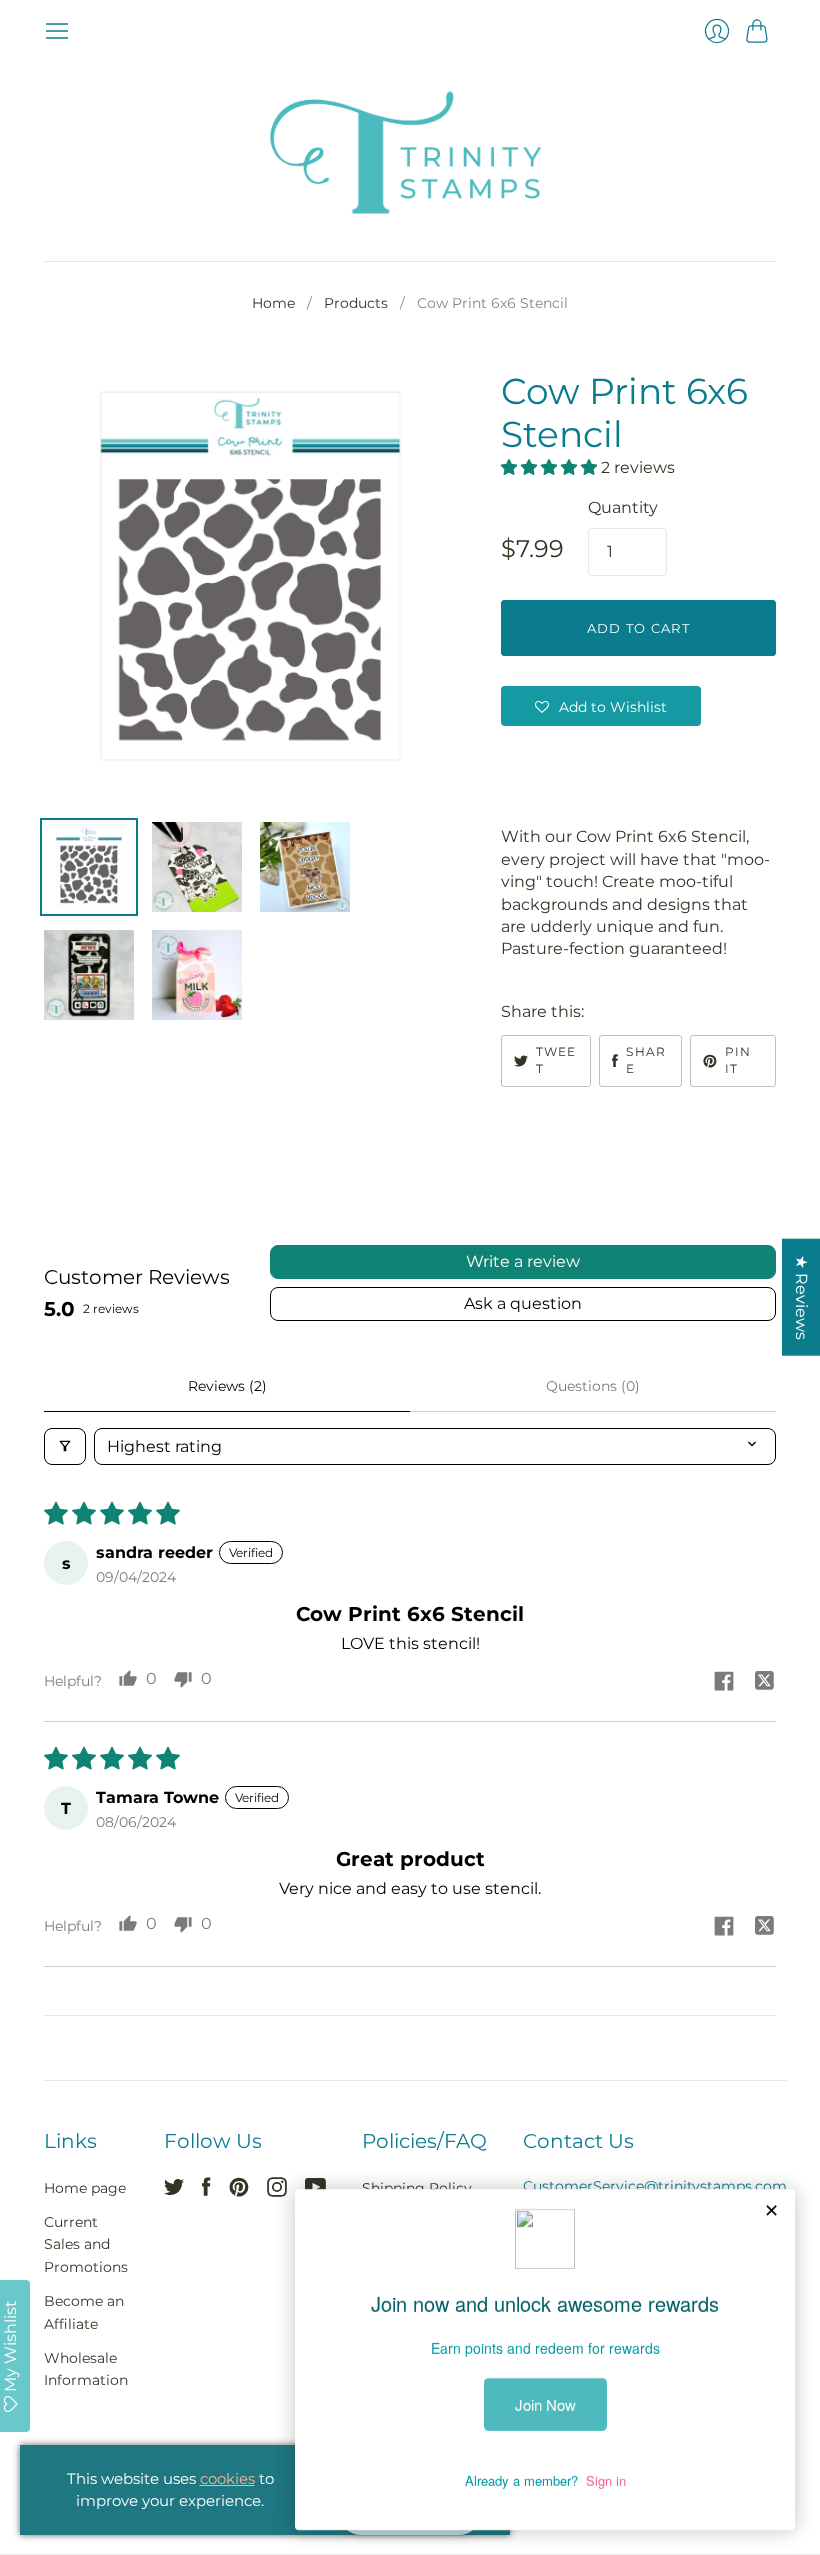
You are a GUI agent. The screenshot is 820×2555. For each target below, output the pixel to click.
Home (273, 303)
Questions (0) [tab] (593, 1386)
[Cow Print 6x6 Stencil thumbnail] (89, 867)
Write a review (523, 1261)
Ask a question (523, 1303)
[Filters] (65, 1446)
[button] (551, 467)
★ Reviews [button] (801, 1296)
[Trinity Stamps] (410, 152)
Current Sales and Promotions (86, 2244)
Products (356, 303)
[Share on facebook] (724, 1683)
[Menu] (57, 31)
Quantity (623, 507)
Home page (85, 2188)
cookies (227, 2478)
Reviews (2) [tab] (227, 1386)
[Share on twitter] (764, 1683)
